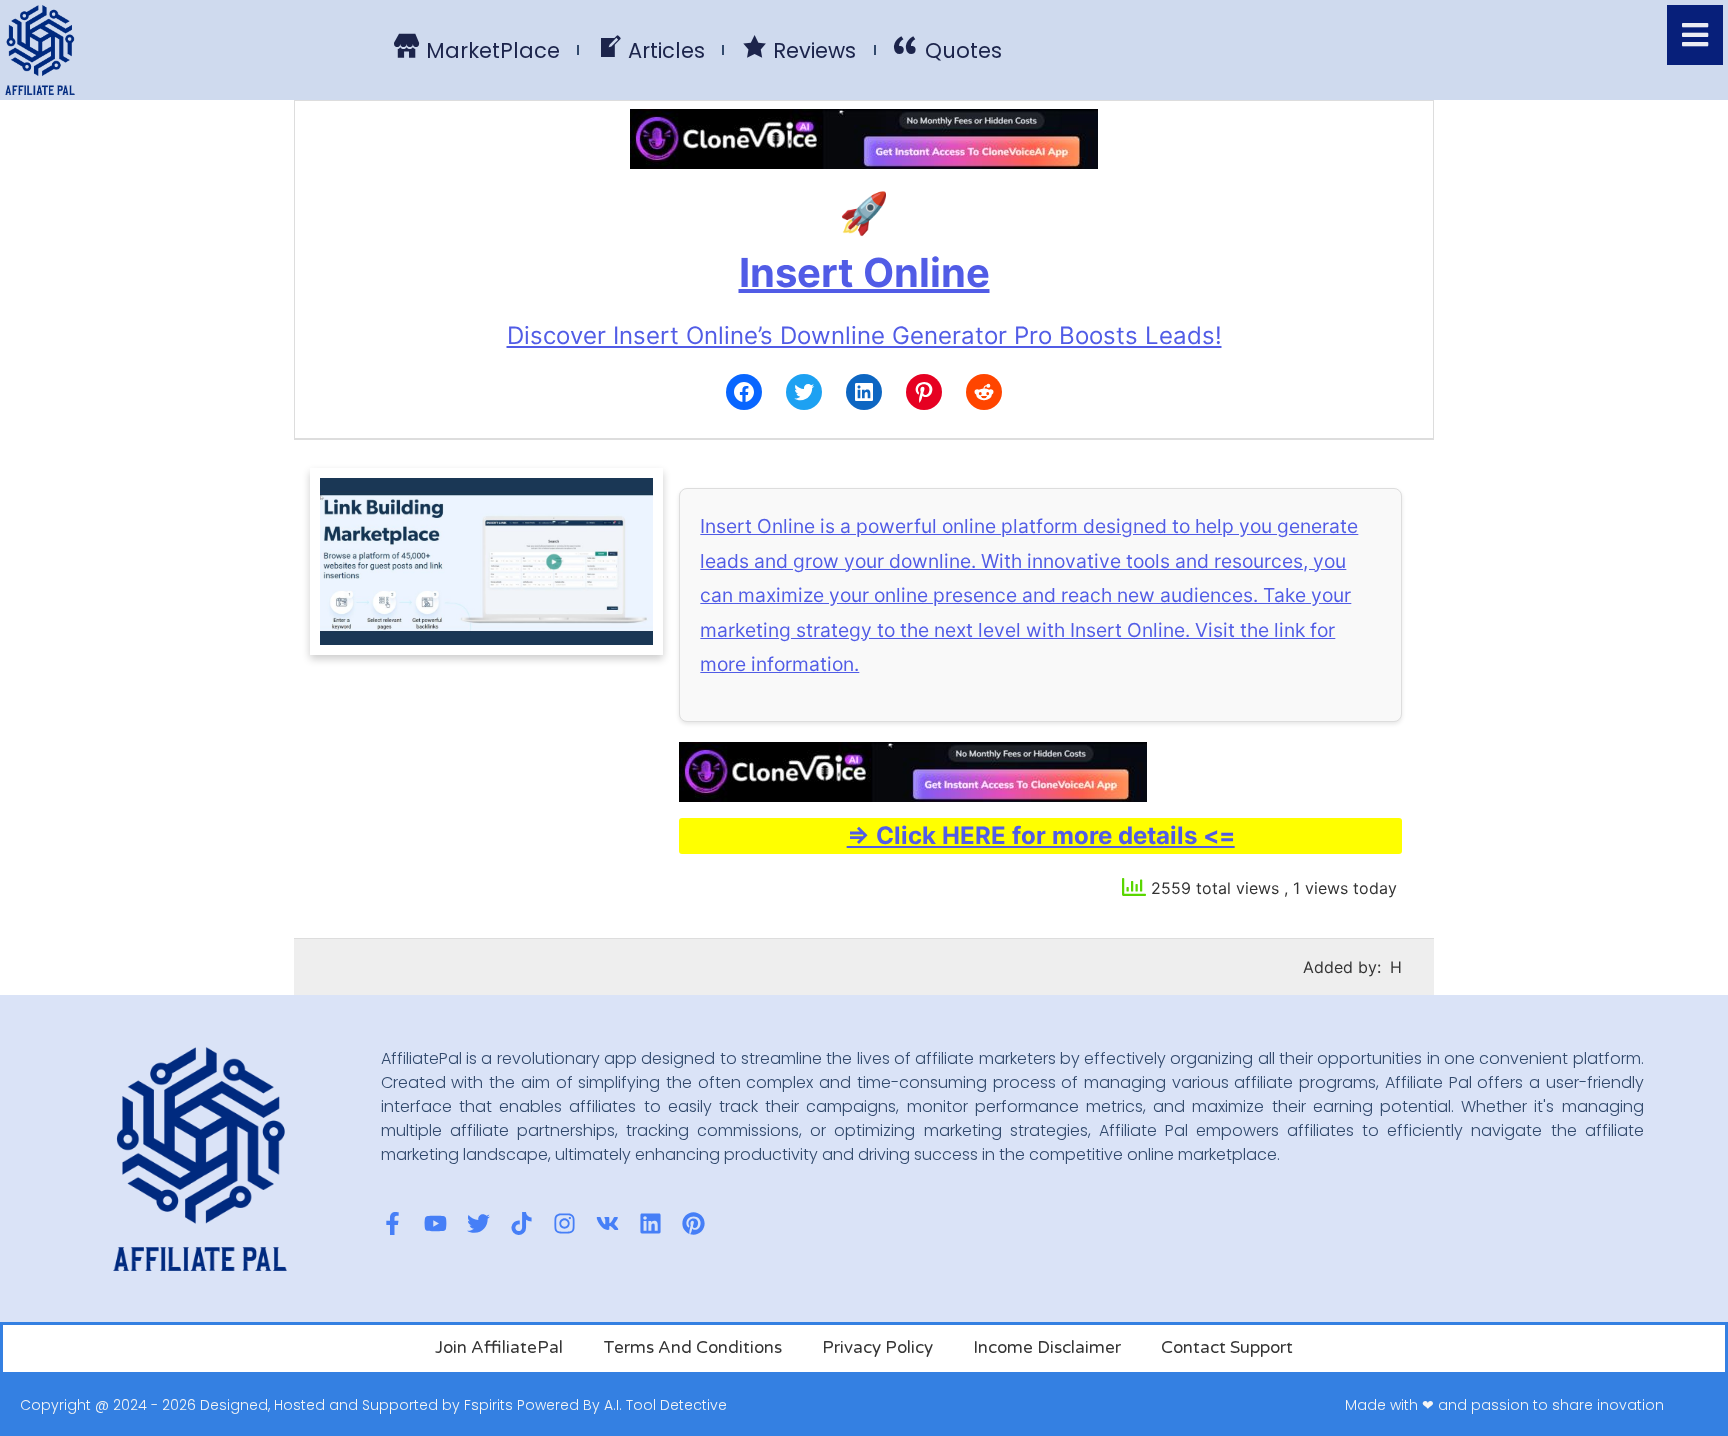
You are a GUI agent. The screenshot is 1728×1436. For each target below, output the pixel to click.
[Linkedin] (650, 1223)
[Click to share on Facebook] (744, 392)
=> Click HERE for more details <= (1041, 835)
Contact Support (1227, 1347)
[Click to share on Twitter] (804, 392)
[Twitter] (478, 1223)
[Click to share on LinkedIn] (864, 392)
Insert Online (864, 272)
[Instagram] (564, 1223)
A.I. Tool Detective (665, 1405)
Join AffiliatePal (499, 1347)
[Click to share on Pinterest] (924, 392)
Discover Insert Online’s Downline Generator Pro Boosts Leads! (864, 335)
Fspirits (488, 1405)
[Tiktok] (521, 1223)
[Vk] (607, 1223)
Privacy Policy (877, 1347)
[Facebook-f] (392, 1223)
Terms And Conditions (692, 1347)
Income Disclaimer (1047, 1347)
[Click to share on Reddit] (984, 392)
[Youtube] (435, 1223)
